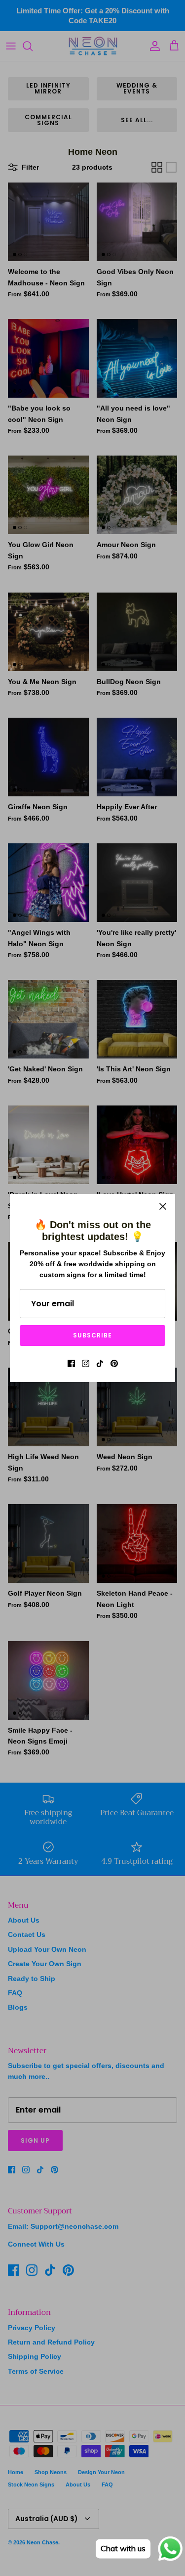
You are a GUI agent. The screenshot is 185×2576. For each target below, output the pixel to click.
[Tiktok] (100, 1363)
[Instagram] (86, 1363)
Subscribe (92, 1335)
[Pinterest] (114, 1363)
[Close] (163, 1206)
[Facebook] (71, 1363)
